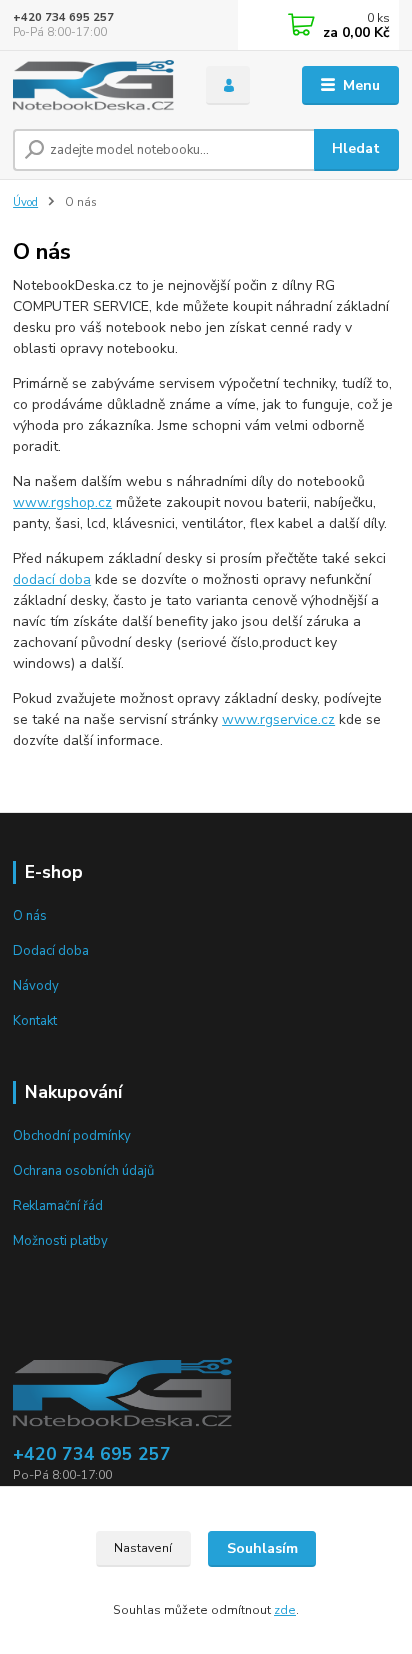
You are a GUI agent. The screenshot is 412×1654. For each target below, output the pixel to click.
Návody (36, 986)
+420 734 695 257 (63, 17)
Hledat (356, 148)
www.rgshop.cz (62, 502)
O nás (30, 916)
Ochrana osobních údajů (83, 1171)
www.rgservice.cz (278, 719)
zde (285, 1610)
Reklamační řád (58, 1206)
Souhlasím (262, 1548)
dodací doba (52, 579)
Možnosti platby (60, 1241)
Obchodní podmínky (72, 1136)
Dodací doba (51, 951)
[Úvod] (93, 85)
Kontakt (35, 1021)
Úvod (25, 202)
